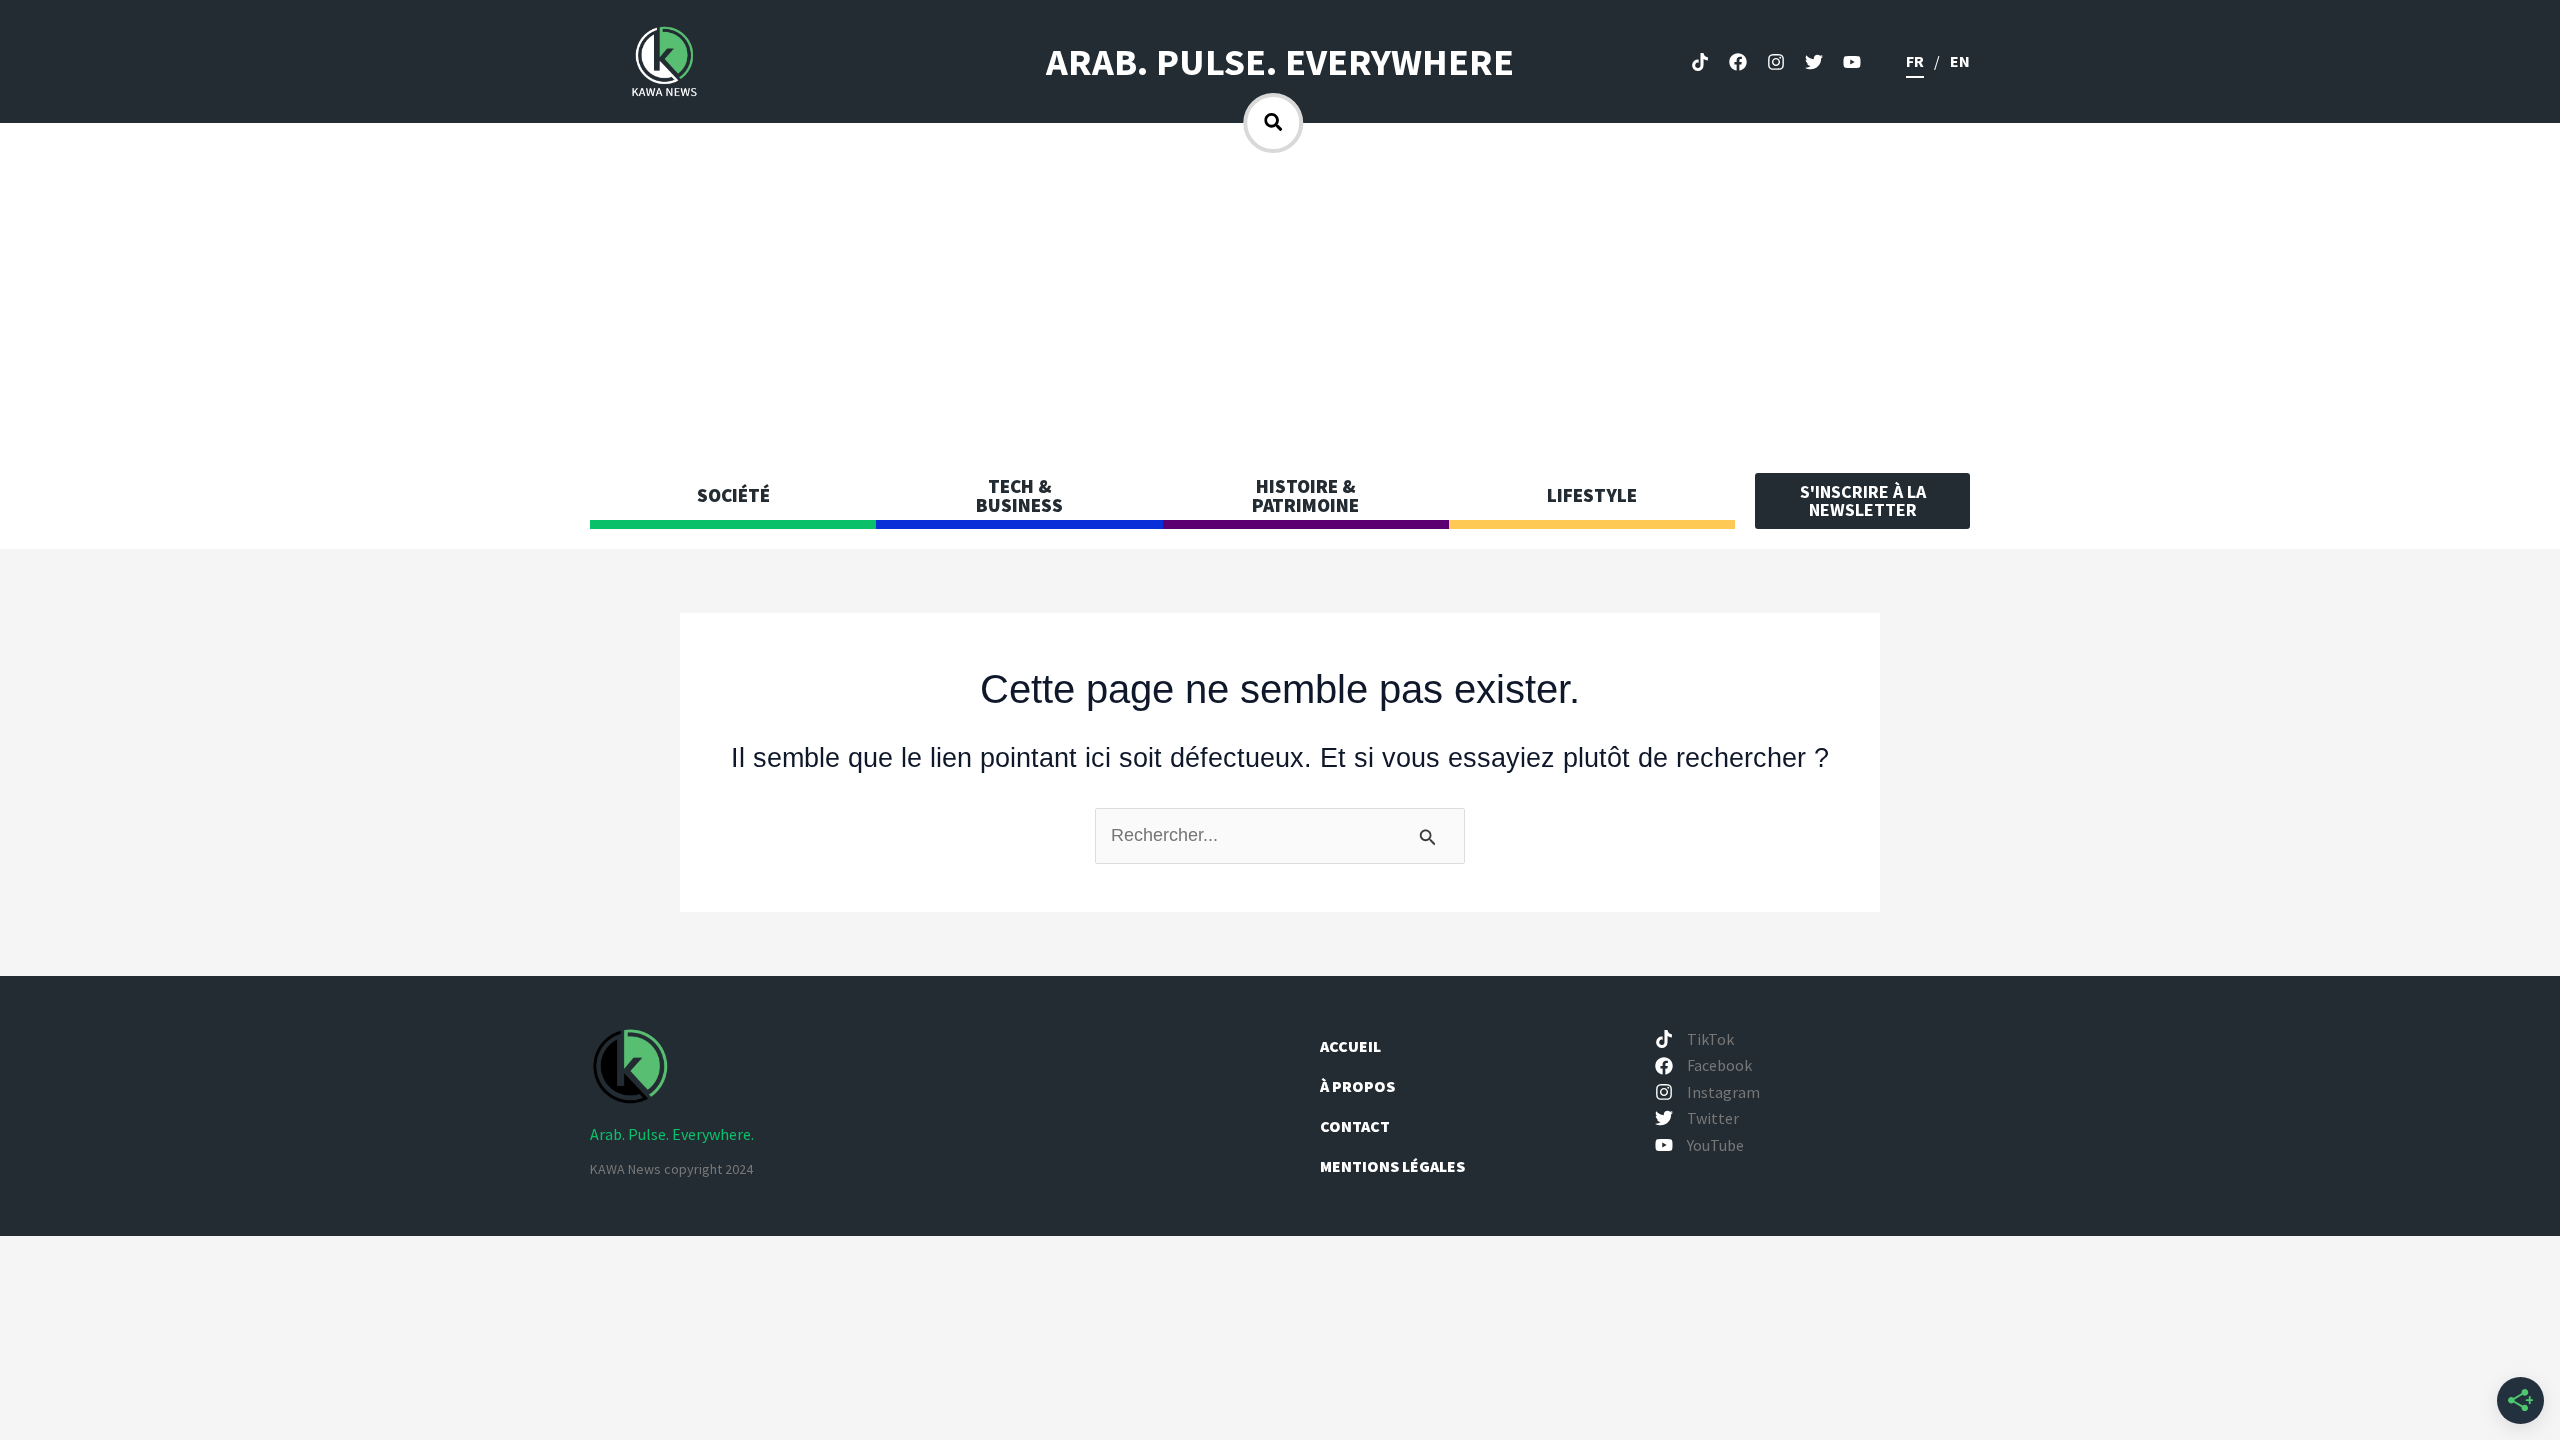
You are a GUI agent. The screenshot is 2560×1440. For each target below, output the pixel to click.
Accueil (1350, 1046)
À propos (1359, 1086)
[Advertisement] (1280, 303)
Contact (1355, 1126)
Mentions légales (1392, 1166)
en (1960, 61)
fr (1915, 61)
